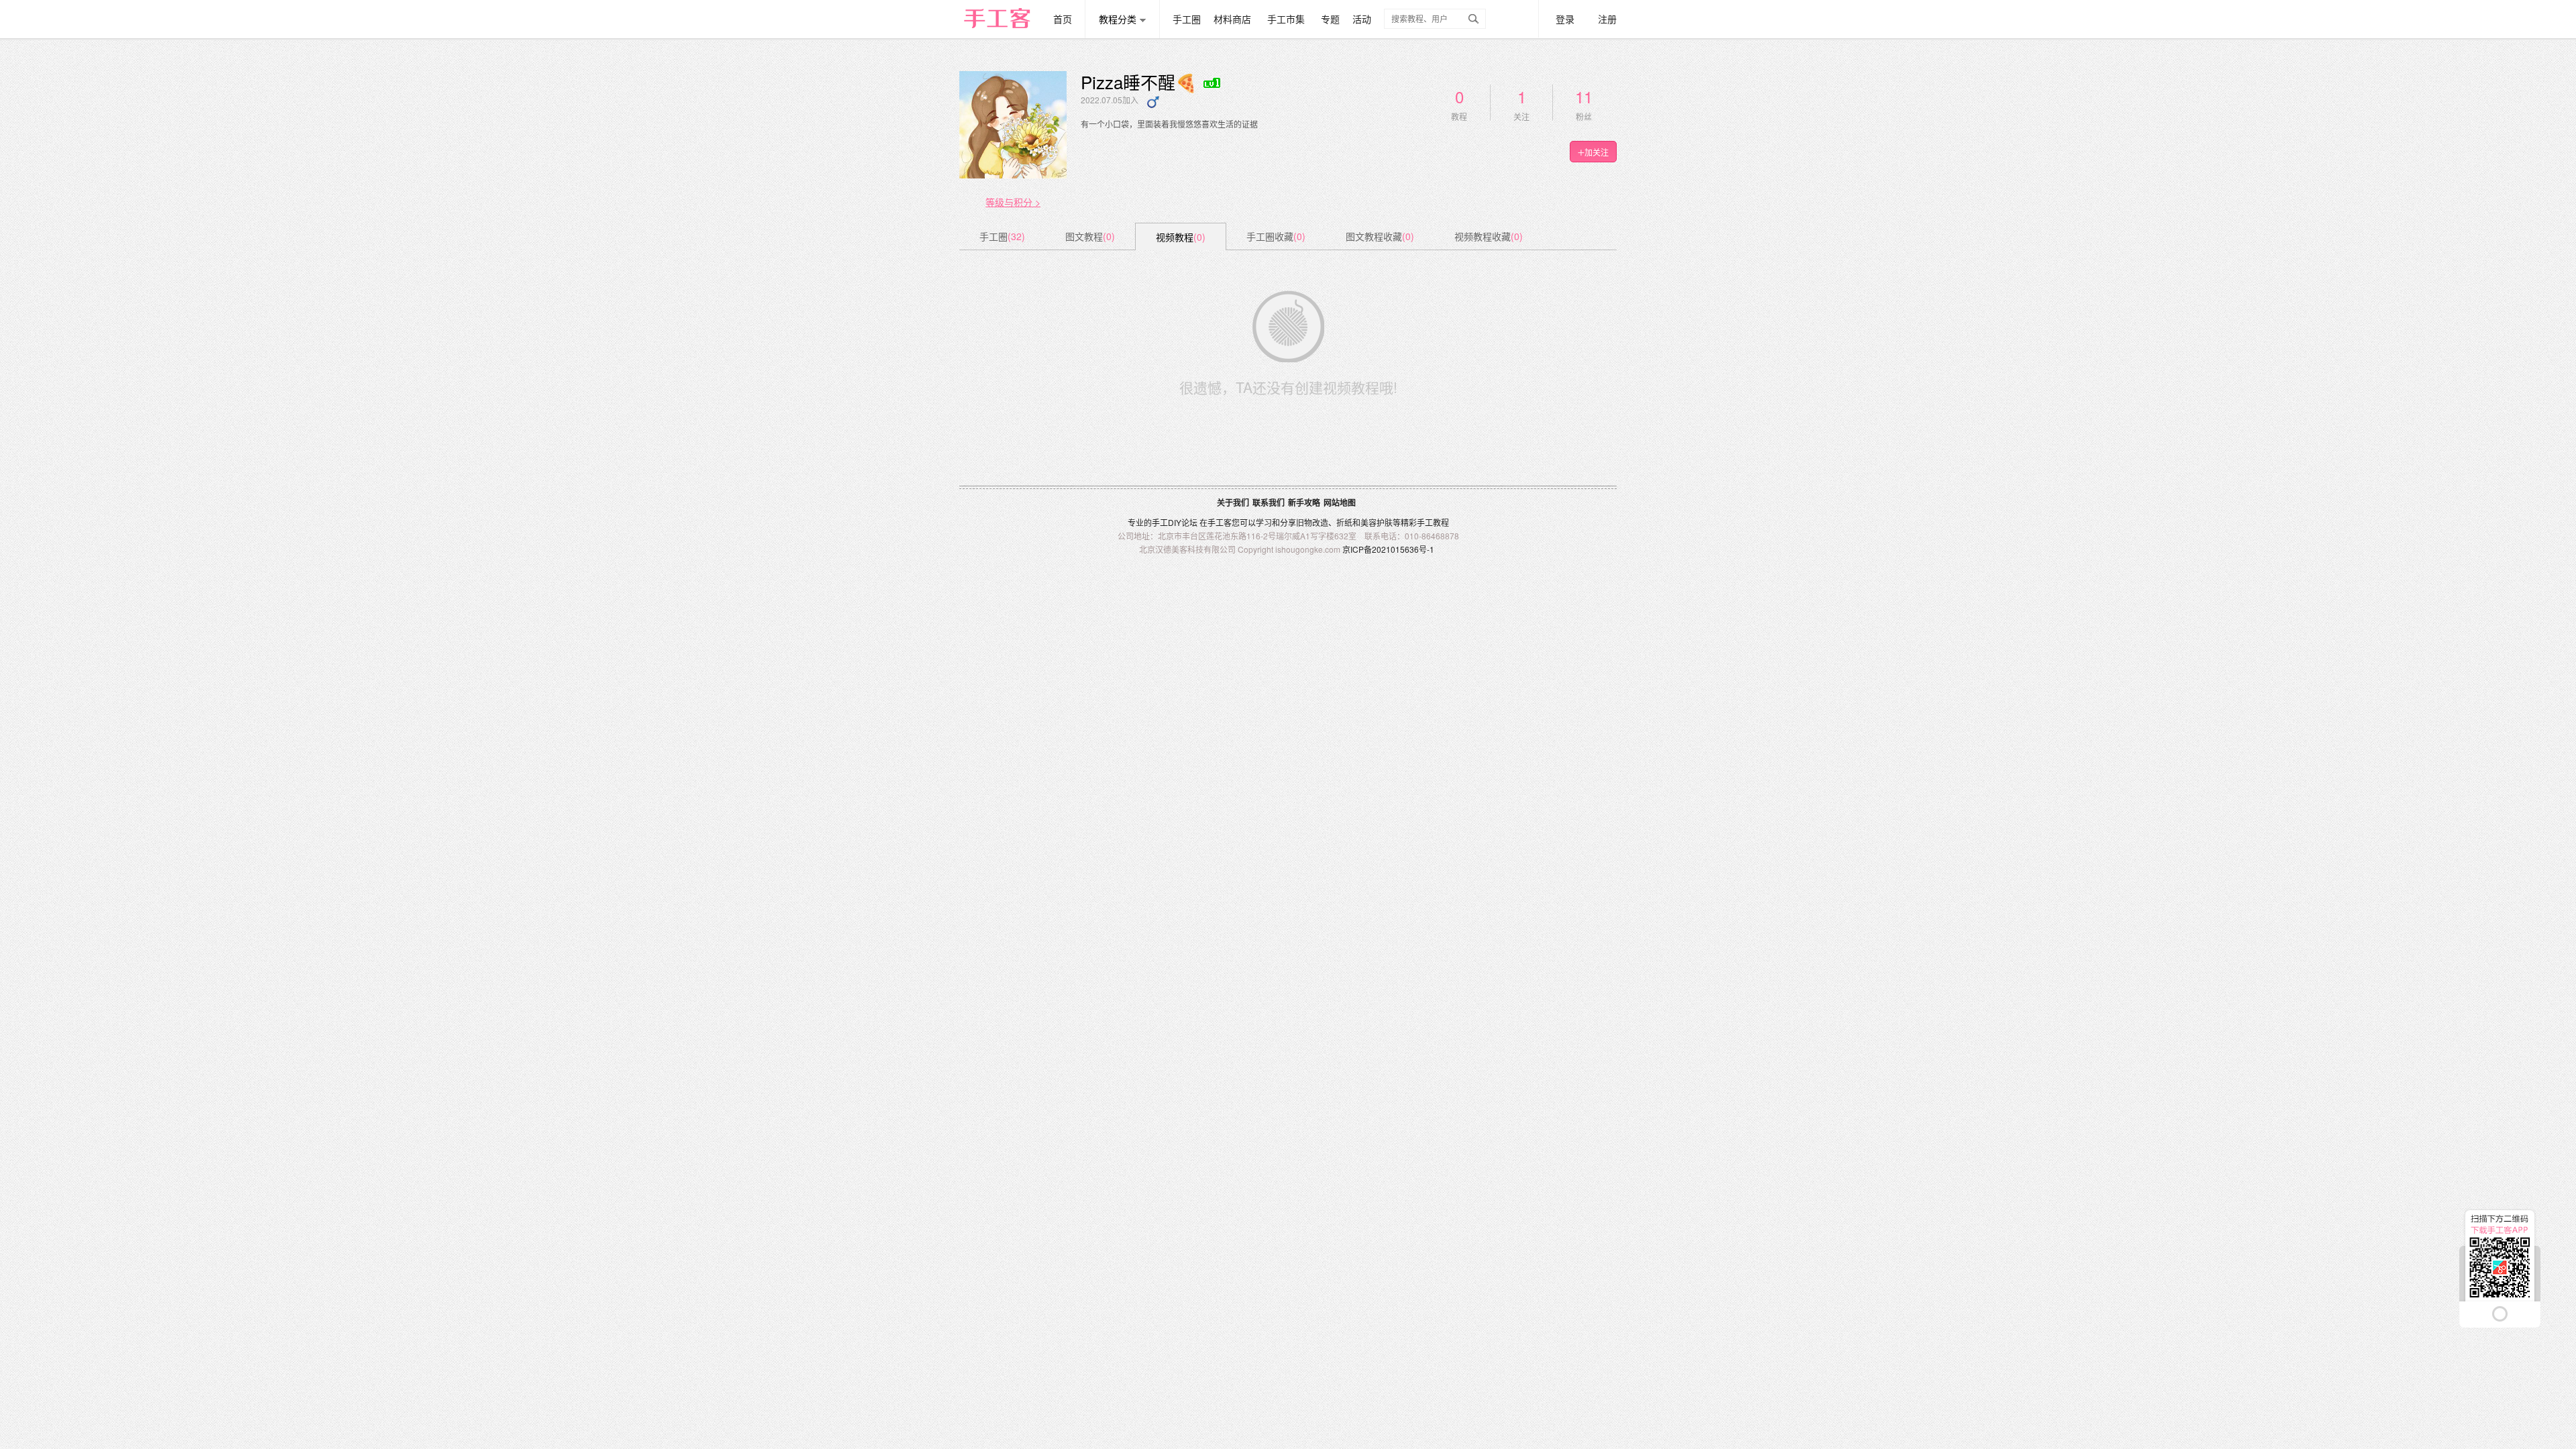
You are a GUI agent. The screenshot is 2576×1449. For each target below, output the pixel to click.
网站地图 (1340, 502)
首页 (1063, 19)
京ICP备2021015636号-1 (1388, 549)
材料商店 (1232, 19)
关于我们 (1233, 502)
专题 (1330, 19)
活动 (1362, 19)
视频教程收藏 (1489, 236)
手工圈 (1187, 19)
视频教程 (1181, 237)
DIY (1175, 522)
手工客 (1220, 522)
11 (1584, 96)
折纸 (1344, 522)
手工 (1160, 522)
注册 (1607, 19)
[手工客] (1005, 12)
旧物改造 (1312, 522)
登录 (1565, 19)
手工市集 (1286, 19)
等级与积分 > (1013, 202)
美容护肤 (1377, 522)
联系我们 (1269, 502)
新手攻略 (1304, 502)
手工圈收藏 (1276, 236)
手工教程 (1433, 522)
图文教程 (1090, 236)
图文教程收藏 (1380, 236)
